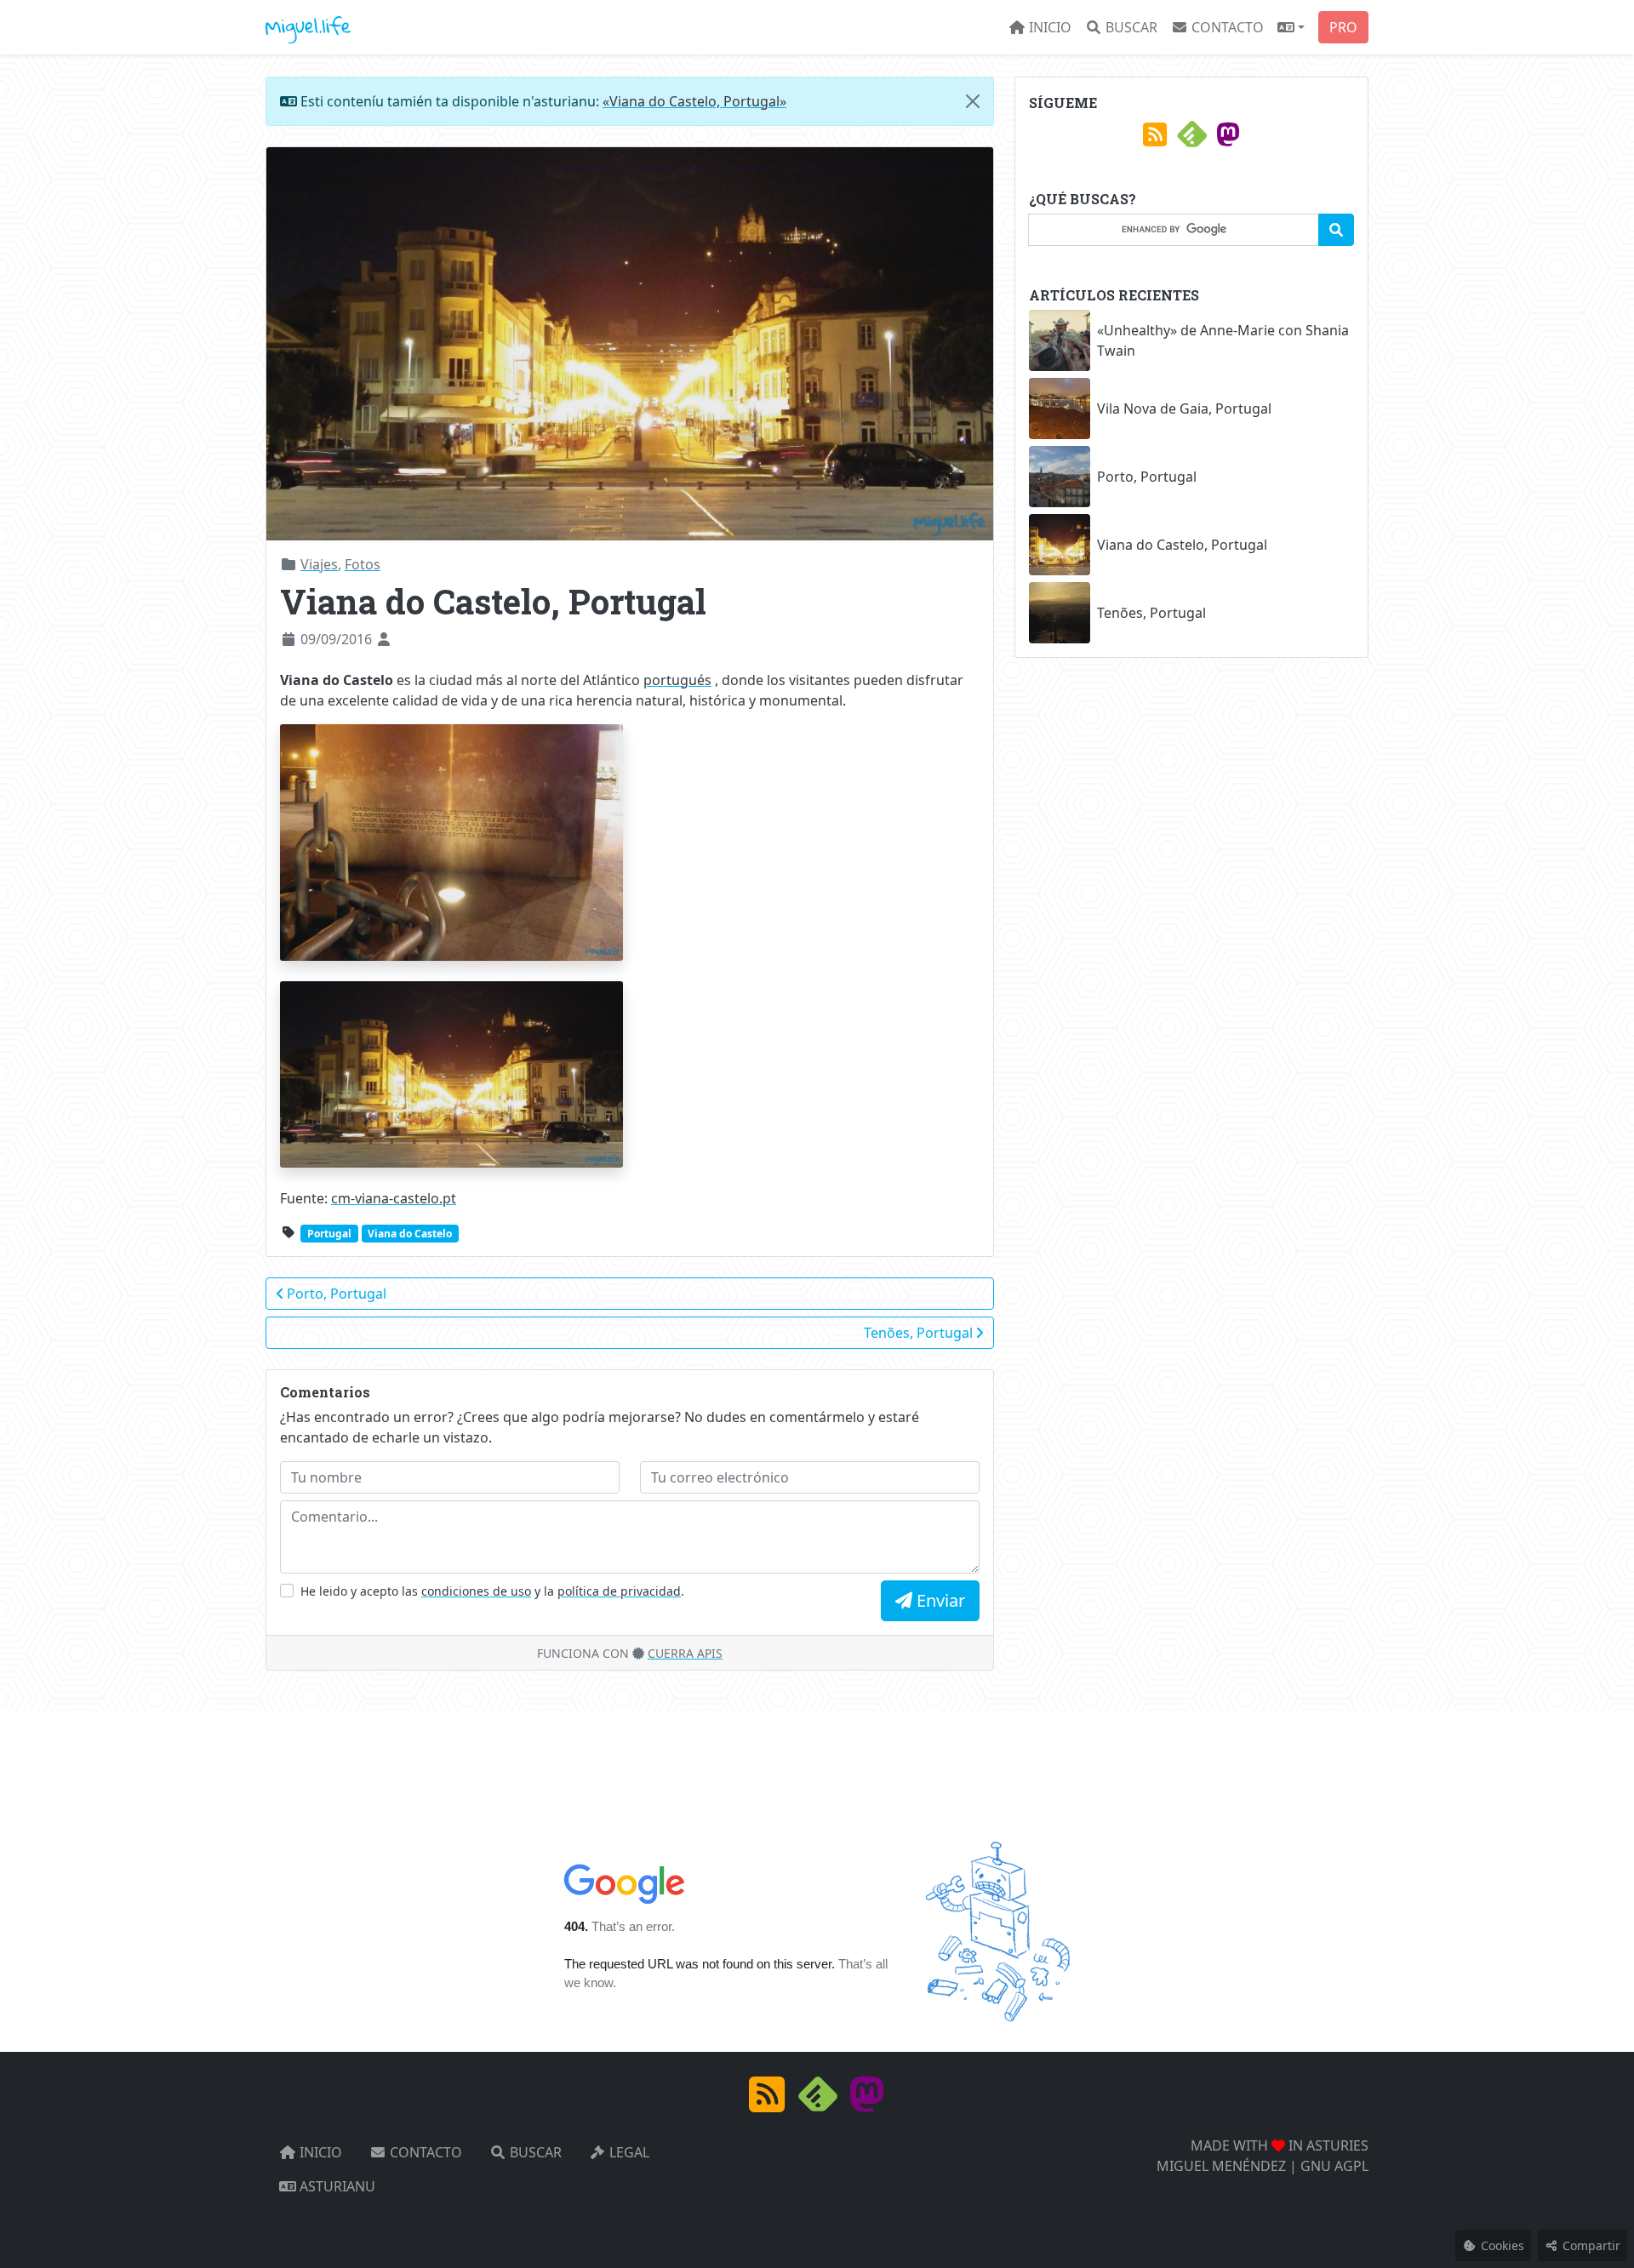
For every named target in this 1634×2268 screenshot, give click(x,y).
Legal (628, 2152)
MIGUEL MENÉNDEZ (1221, 2166)
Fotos (363, 564)
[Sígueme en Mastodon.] (1228, 140)
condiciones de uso (476, 1591)
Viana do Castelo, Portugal (1182, 545)
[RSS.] (1155, 140)
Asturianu (336, 2186)
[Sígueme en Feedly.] (1191, 140)
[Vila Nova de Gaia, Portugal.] (1060, 408)
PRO (1343, 27)
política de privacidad (619, 1591)
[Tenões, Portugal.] (1060, 613)
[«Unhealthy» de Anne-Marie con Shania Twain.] (1060, 340)
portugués (677, 680)
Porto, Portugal (1147, 477)
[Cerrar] (973, 101)
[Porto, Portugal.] (1060, 477)
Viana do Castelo (410, 1234)
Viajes (319, 564)
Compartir (1590, 2245)
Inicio (1048, 27)
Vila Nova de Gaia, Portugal (1184, 408)
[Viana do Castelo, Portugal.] (1060, 545)
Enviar (939, 1600)
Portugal (329, 1234)
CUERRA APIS (685, 1653)
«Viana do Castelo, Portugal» (694, 101)
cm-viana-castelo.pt (394, 1198)
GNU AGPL (1334, 2166)
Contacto (1226, 27)
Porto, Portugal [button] (337, 1294)
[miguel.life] (308, 27)
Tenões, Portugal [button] (920, 1333)
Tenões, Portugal (1151, 613)
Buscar (1130, 27)
